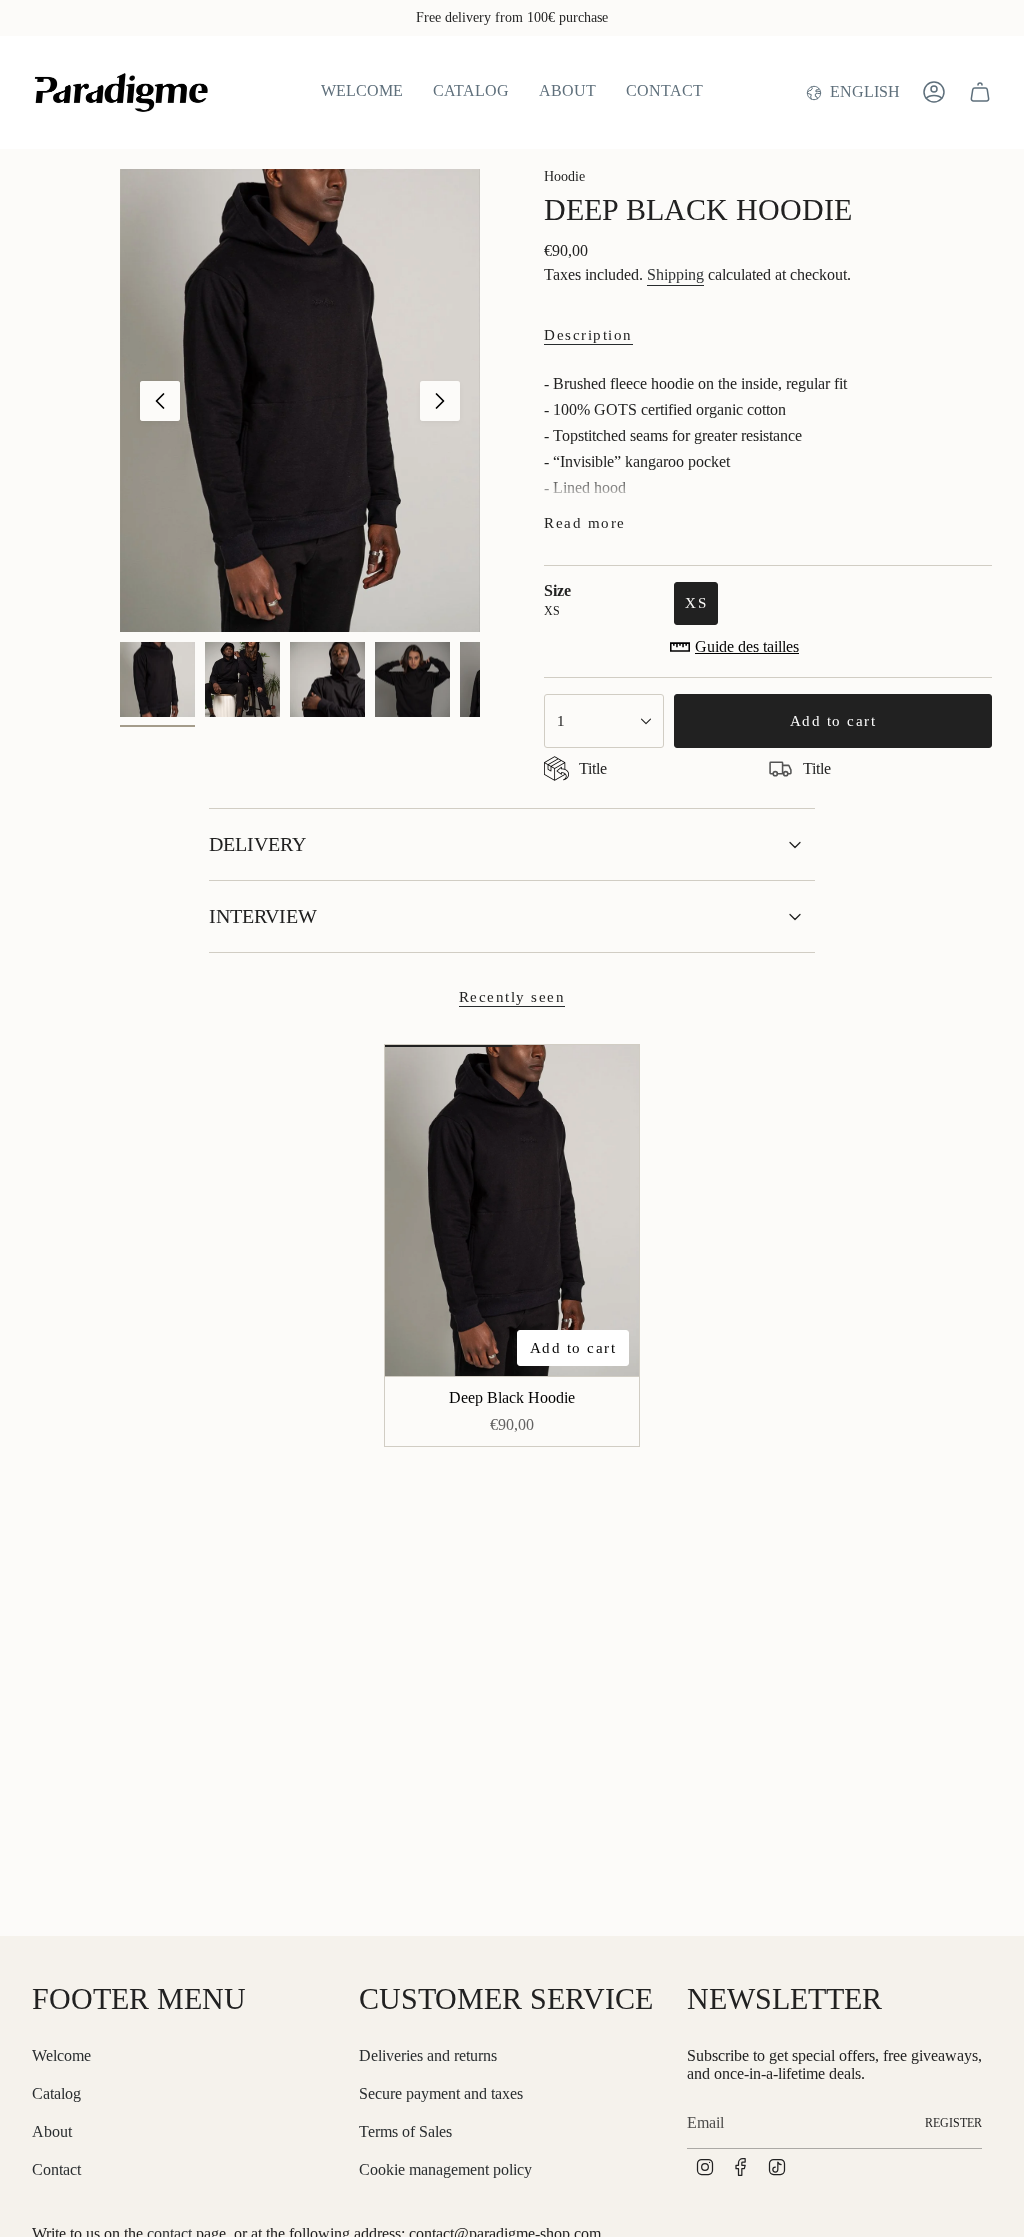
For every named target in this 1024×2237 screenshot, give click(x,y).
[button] (471, 92)
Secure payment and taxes (441, 2093)
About (52, 2131)
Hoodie (564, 176)
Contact (56, 2169)
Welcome (61, 2055)
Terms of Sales (405, 2131)
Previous (160, 401)
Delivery (257, 844)
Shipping (675, 274)
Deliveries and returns (428, 2055)
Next (440, 401)
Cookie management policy (445, 2169)
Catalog (56, 2093)
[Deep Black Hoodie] (512, 1210)
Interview (263, 916)
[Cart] (980, 92)
